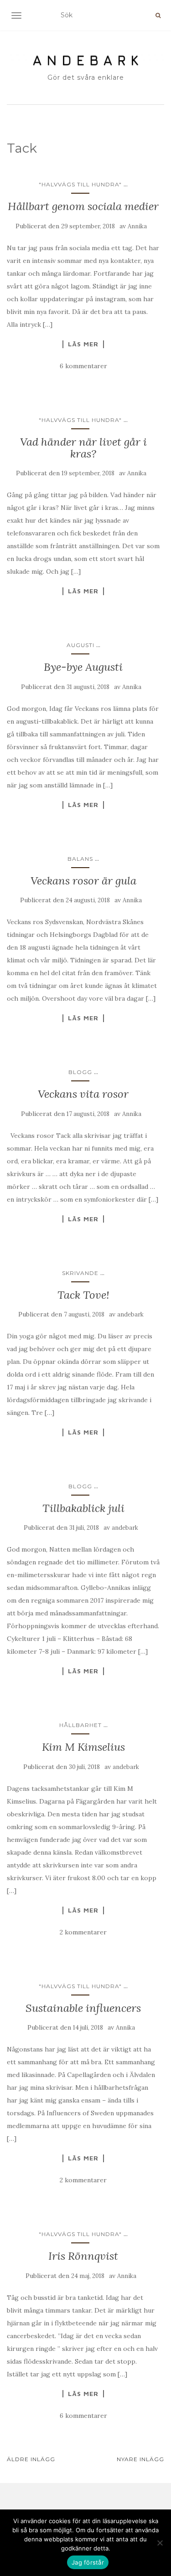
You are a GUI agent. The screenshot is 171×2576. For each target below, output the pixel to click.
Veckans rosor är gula (83, 881)
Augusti (80, 645)
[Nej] (160, 2543)
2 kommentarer (83, 1932)
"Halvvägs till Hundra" (80, 184)
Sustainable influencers (83, 2008)
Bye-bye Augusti (83, 667)
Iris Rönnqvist (83, 2256)
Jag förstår (88, 2562)
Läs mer (83, 344)
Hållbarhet (80, 1725)
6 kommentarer (83, 366)
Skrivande (80, 1273)
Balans (80, 859)
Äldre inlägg (31, 2459)
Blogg (80, 1072)
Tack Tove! (83, 1295)
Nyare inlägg (140, 2459)
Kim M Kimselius (83, 1747)
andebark (130, 1314)
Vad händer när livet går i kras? (83, 448)
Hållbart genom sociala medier (83, 206)
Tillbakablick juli (83, 1508)
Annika (137, 226)
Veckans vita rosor (83, 1094)
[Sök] (158, 15)
